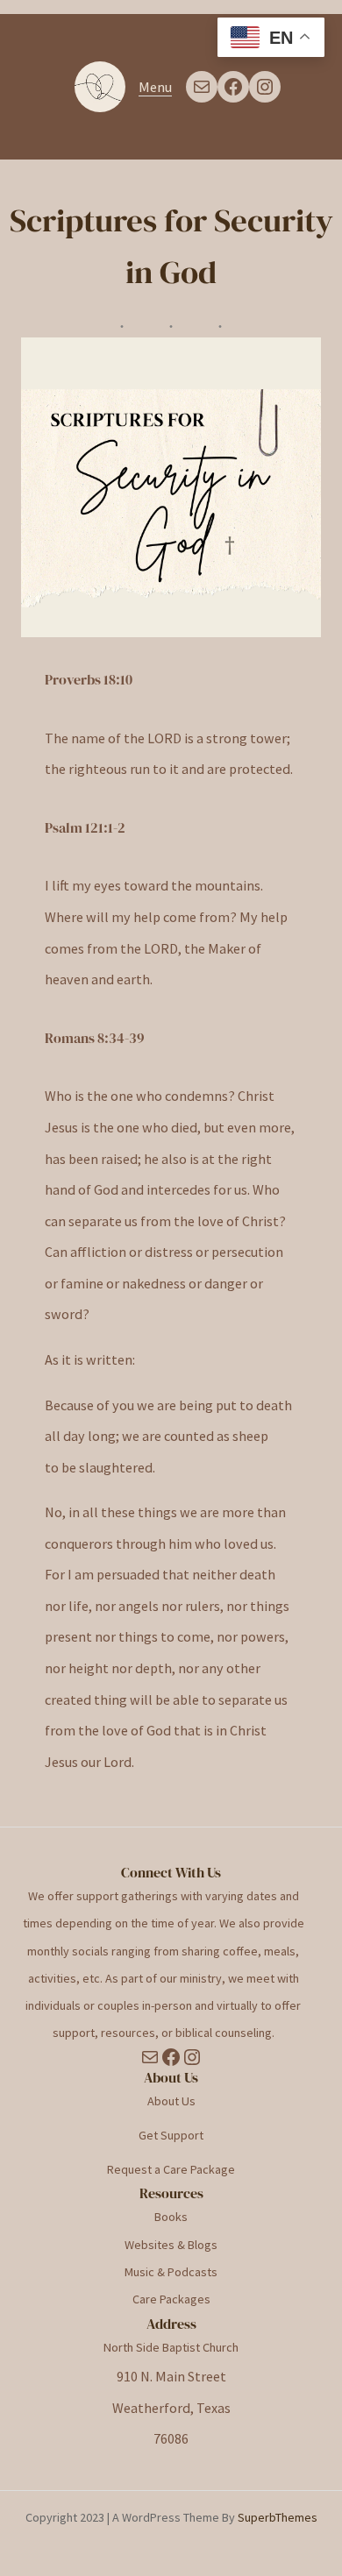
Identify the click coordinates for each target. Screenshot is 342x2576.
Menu (155, 87)
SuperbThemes (278, 2517)
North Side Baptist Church (171, 2347)
